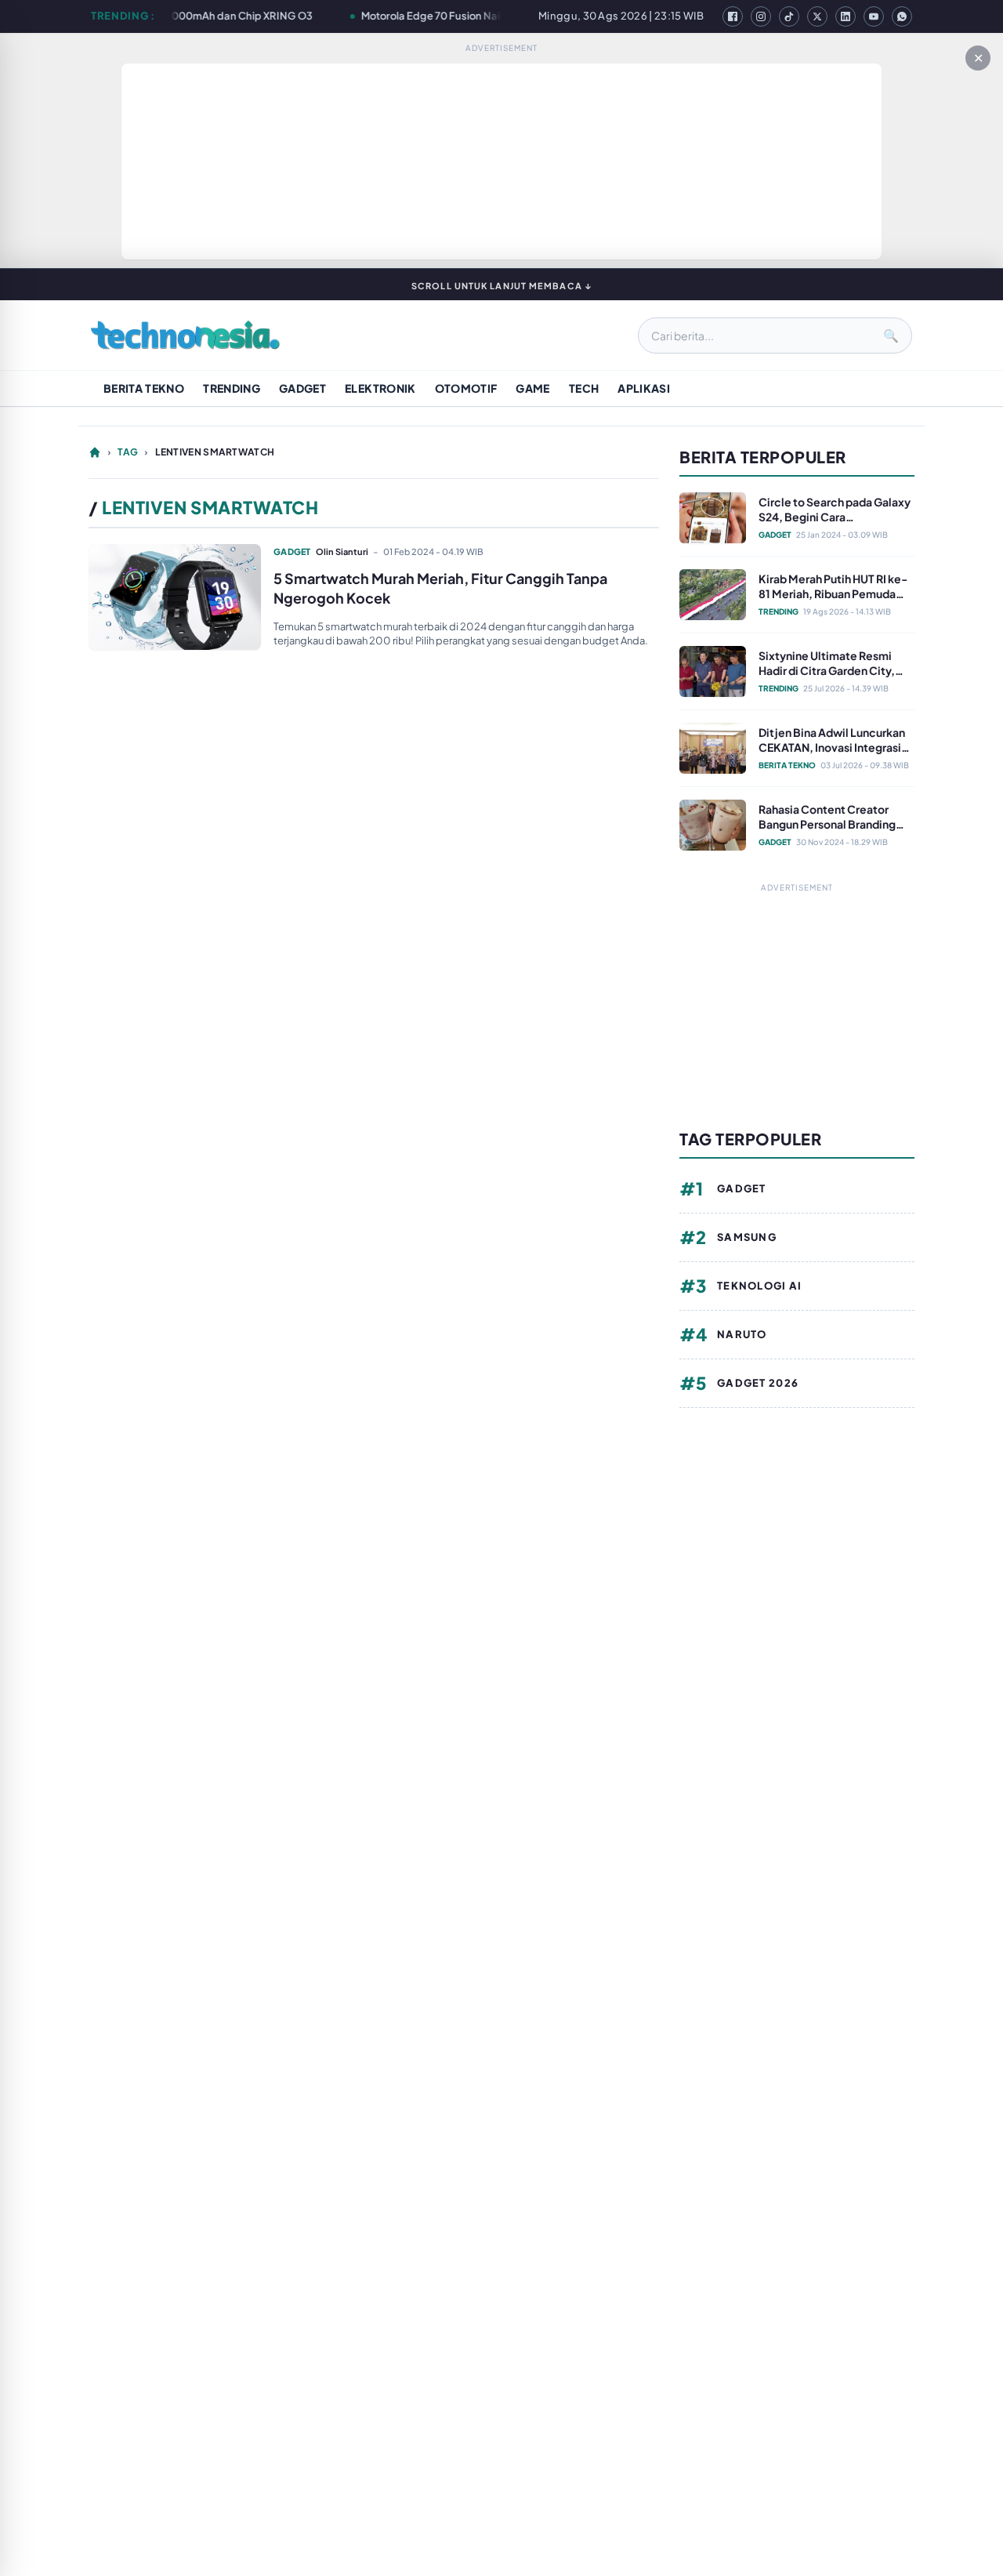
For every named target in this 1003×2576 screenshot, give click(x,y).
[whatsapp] (902, 16)
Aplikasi (644, 388)
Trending (232, 388)
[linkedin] (845, 16)
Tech (584, 388)
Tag (128, 452)
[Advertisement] (501, 161)
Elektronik (380, 388)
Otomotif (466, 388)
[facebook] (733, 16)
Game (532, 388)
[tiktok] (789, 16)
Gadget (302, 388)
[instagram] (761, 16)
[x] (817, 16)
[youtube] (874, 16)
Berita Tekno (144, 388)
